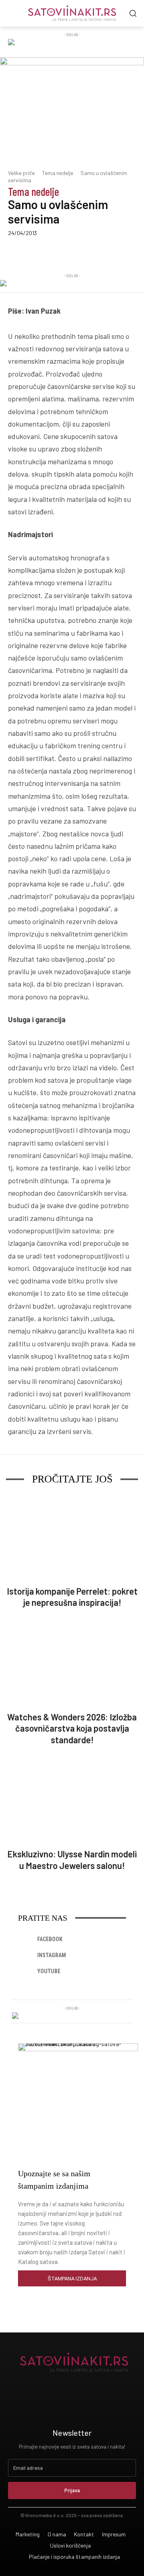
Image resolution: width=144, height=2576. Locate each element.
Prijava (72, 2490)
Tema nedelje (58, 173)
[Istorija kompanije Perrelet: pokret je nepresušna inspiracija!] (72, 1538)
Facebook (50, 1939)
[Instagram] (26, 1956)
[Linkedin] (78, 252)
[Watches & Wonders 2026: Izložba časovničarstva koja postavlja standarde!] (72, 1664)
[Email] (133, 252)
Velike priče (21, 173)
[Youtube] (26, 1972)
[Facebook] (41, 252)
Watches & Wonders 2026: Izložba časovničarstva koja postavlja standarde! (72, 1728)
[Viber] (96, 252)
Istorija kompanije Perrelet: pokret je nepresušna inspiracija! (72, 1597)
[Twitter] (60, 252)
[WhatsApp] (115, 252)
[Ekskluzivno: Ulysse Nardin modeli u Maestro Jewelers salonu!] (72, 1801)
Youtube (49, 1971)
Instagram (52, 1955)
